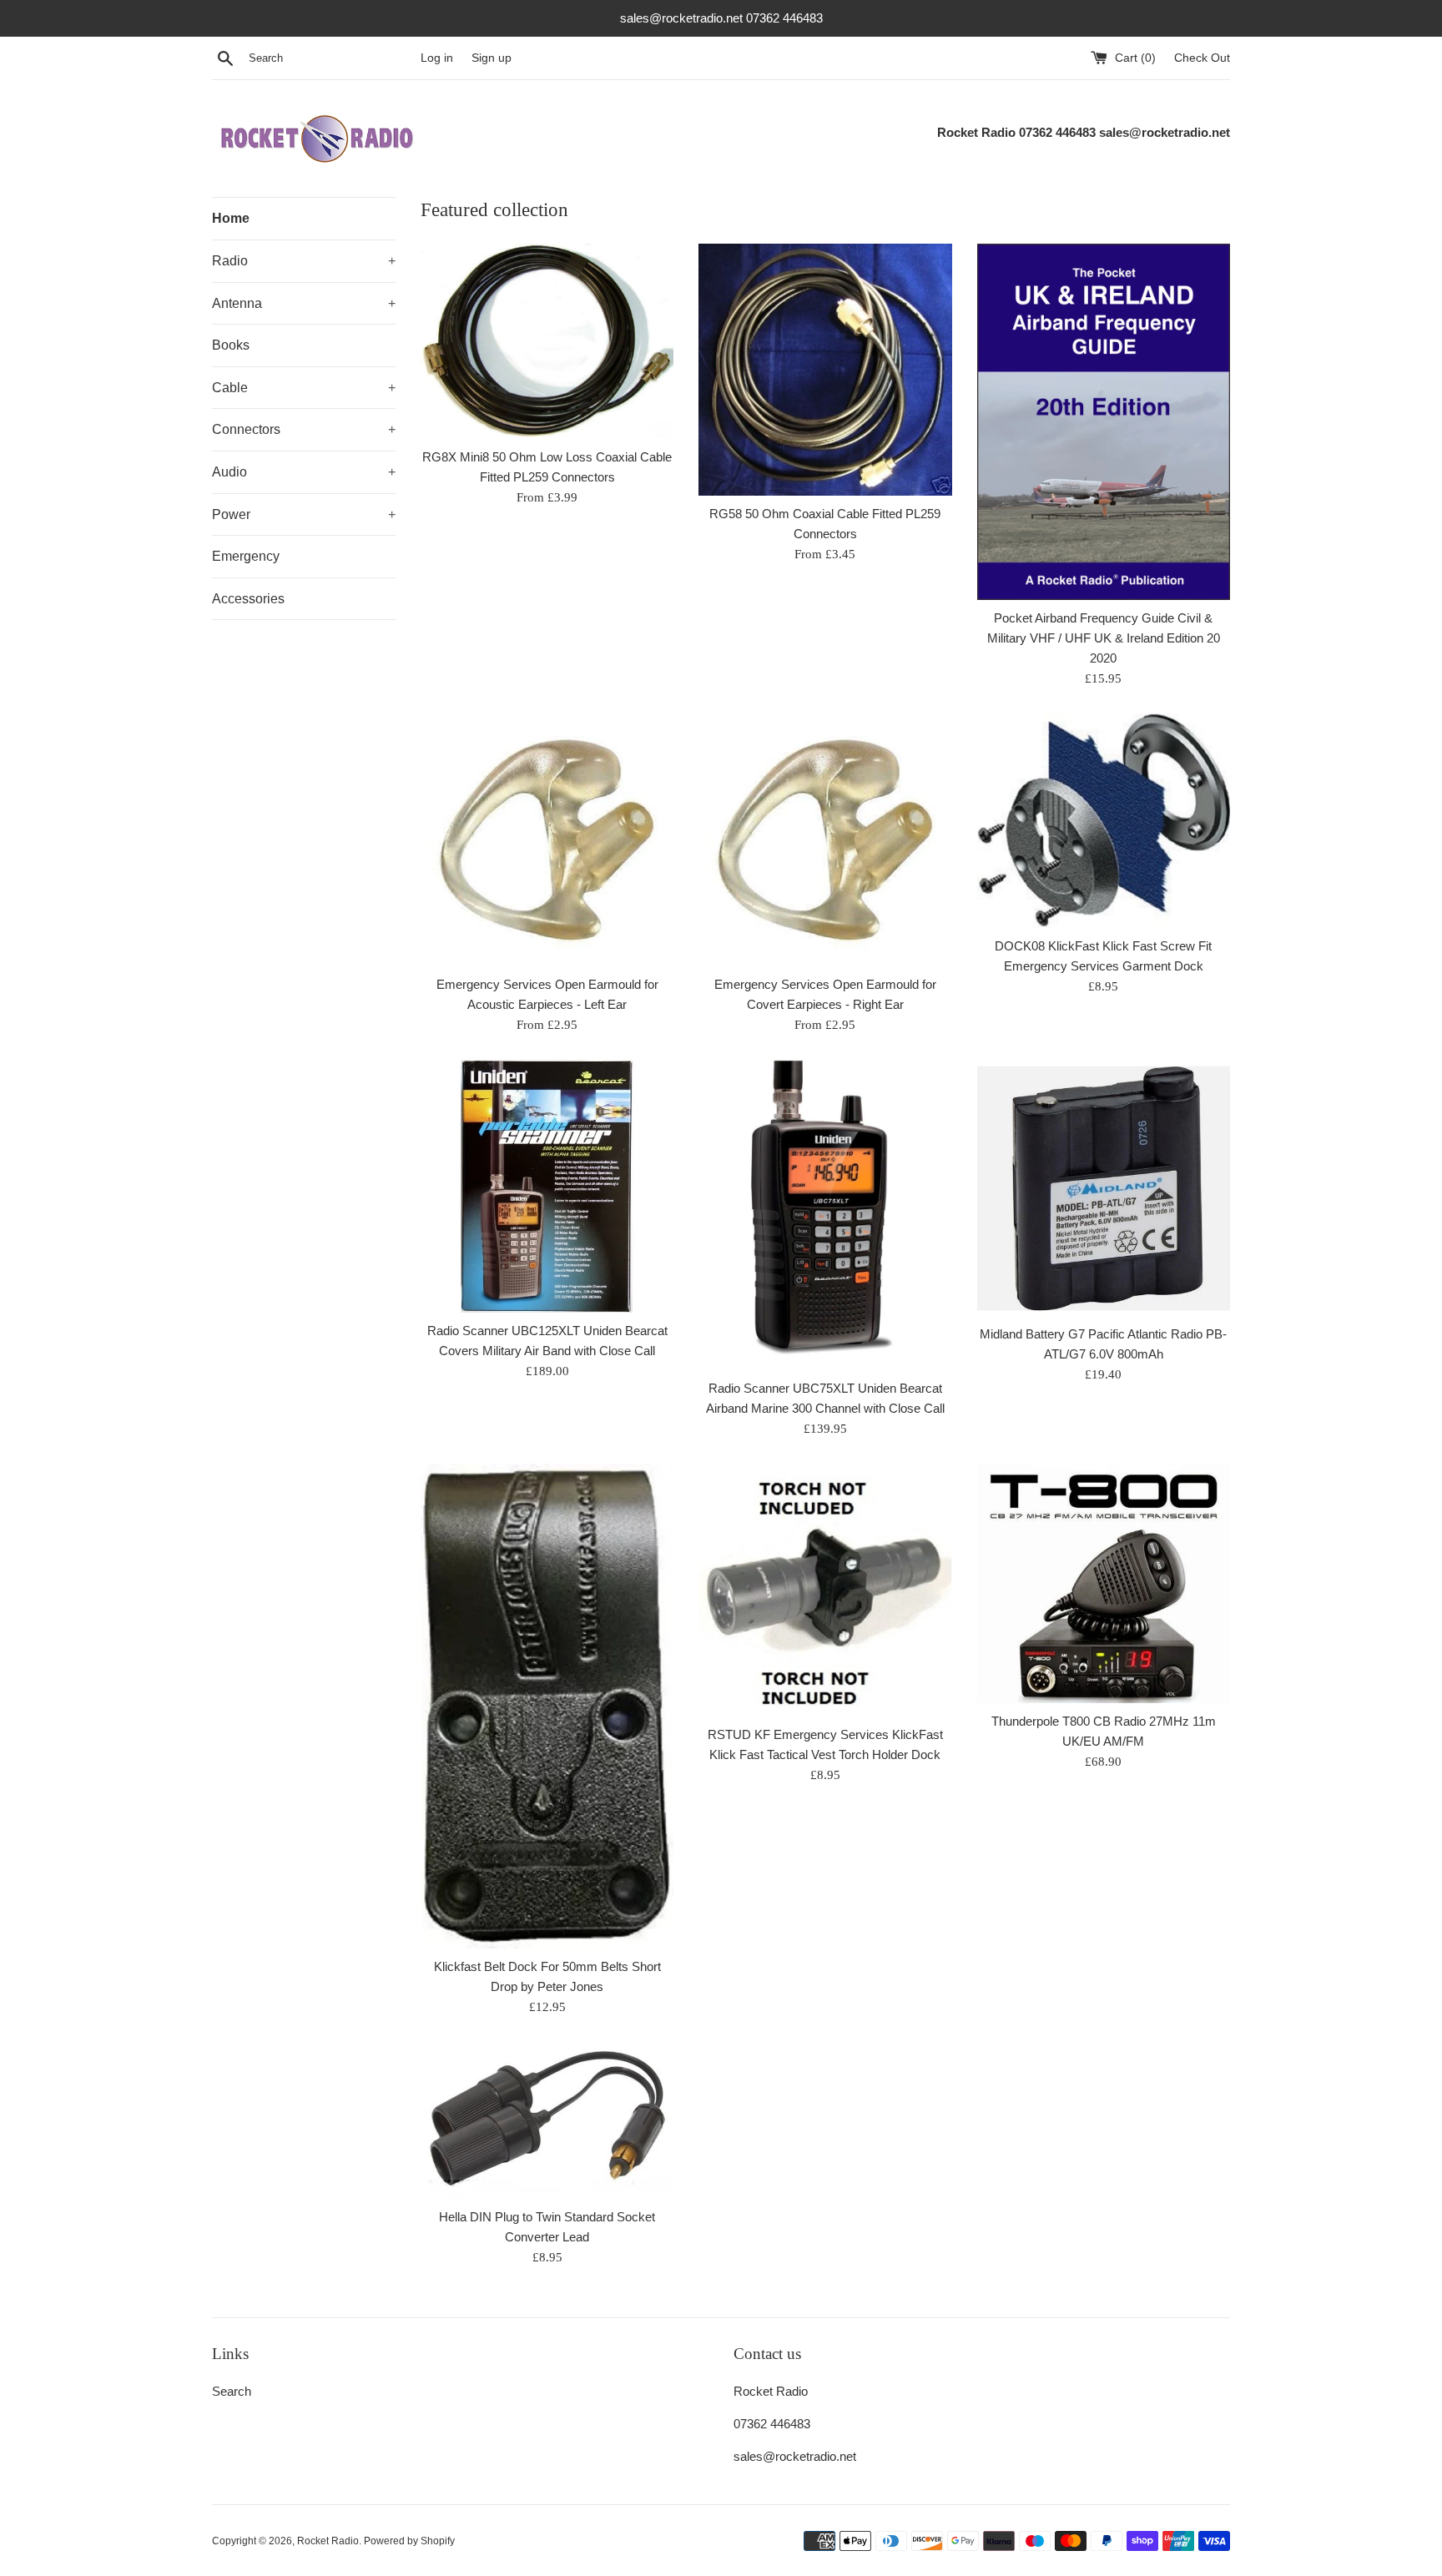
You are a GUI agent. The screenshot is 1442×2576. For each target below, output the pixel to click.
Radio (304, 261)
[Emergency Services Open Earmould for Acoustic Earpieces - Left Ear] (547, 840)
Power (304, 514)
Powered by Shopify (409, 2541)
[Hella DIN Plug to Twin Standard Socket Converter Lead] (547, 2121)
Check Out (1202, 58)
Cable (304, 388)
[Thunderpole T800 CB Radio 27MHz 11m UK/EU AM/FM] (1104, 1584)
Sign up (492, 58)
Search (232, 2391)
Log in (437, 58)
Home (231, 218)
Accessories (248, 599)
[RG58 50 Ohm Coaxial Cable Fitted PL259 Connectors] (825, 370)
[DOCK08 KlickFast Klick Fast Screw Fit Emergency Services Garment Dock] (1104, 821)
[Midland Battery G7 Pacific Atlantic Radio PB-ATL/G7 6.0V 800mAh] (1104, 1188)
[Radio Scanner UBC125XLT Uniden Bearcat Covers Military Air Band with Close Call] (547, 1186)
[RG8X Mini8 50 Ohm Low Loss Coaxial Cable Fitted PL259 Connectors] (547, 341)
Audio (304, 472)
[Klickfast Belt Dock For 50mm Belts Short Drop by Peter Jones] (547, 1706)
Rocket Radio (328, 2541)
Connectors (304, 429)
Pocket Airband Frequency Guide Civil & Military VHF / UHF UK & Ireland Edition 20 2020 (1104, 638)
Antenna (304, 303)
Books (231, 345)
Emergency (246, 556)
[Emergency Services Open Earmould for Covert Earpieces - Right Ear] (825, 840)
